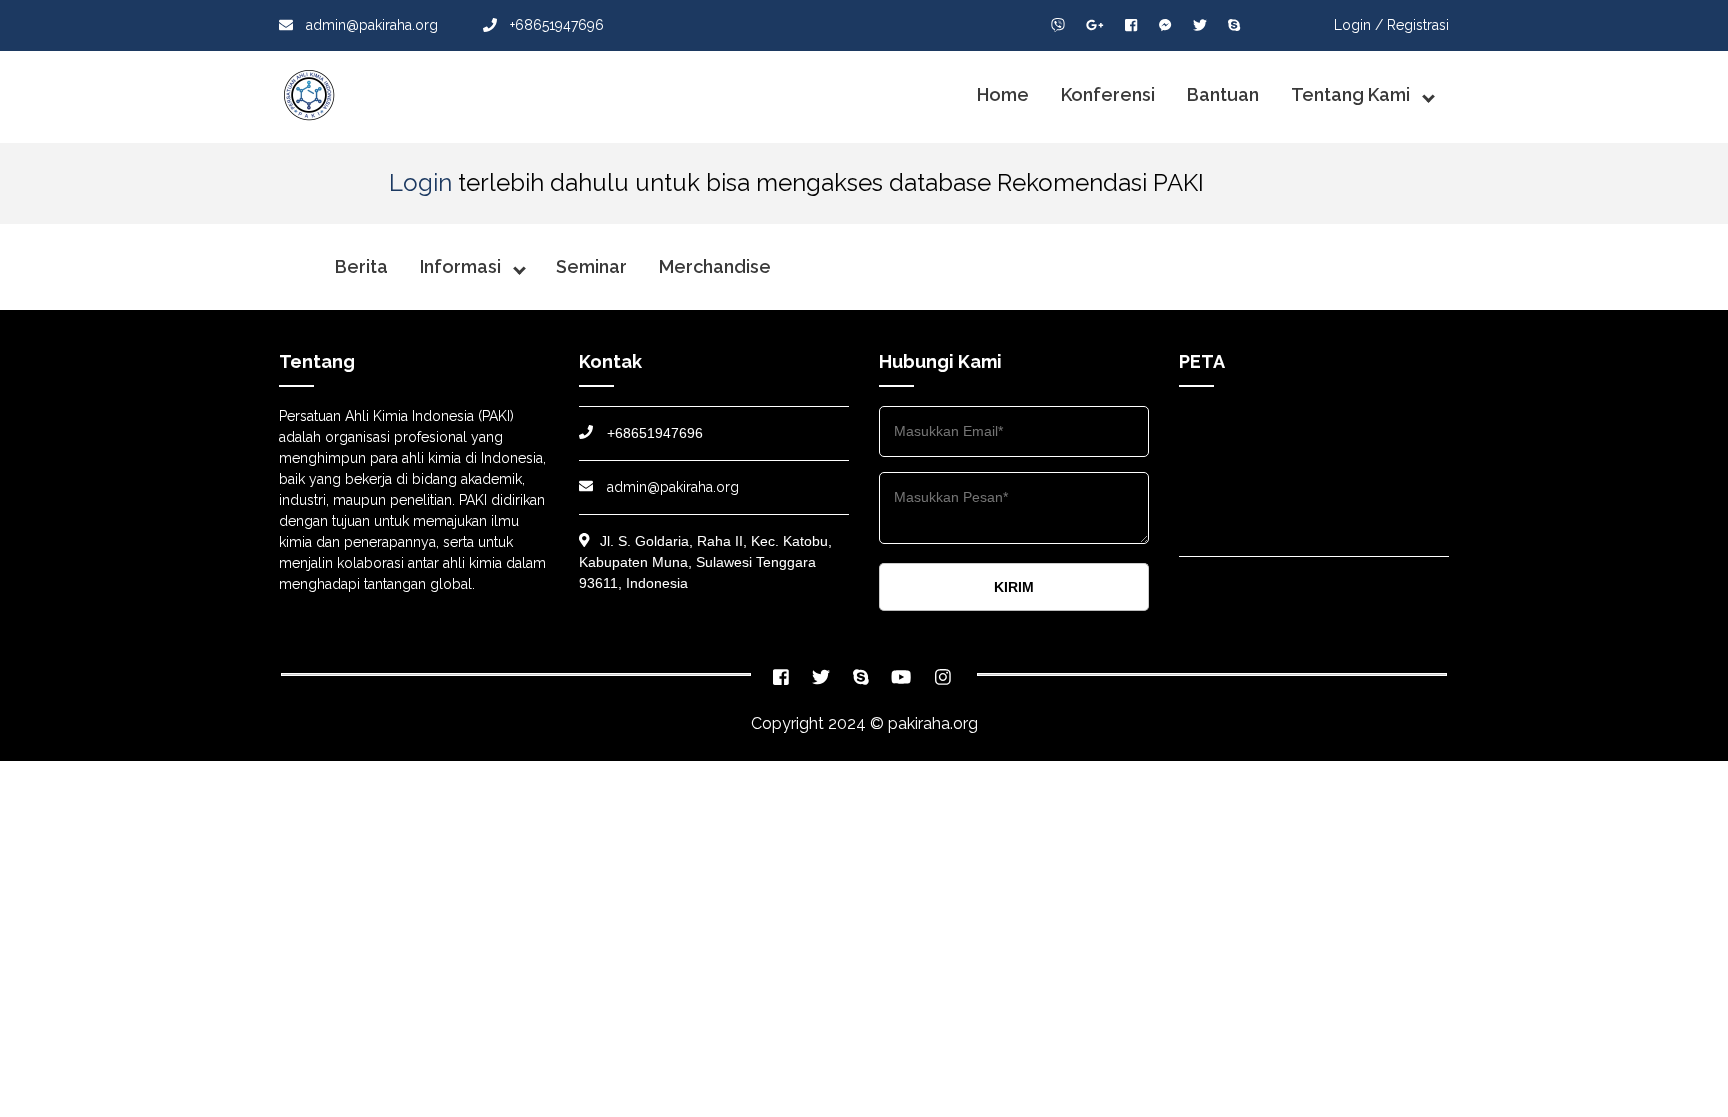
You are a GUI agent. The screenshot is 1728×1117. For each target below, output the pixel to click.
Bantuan (1223, 94)
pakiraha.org (933, 723)
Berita (361, 266)
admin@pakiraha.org (372, 25)
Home (1003, 94)
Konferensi (1108, 94)
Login (420, 182)
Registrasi (1418, 25)
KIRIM (1014, 587)
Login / (1358, 25)
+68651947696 (555, 25)
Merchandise (715, 266)
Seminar (591, 266)
